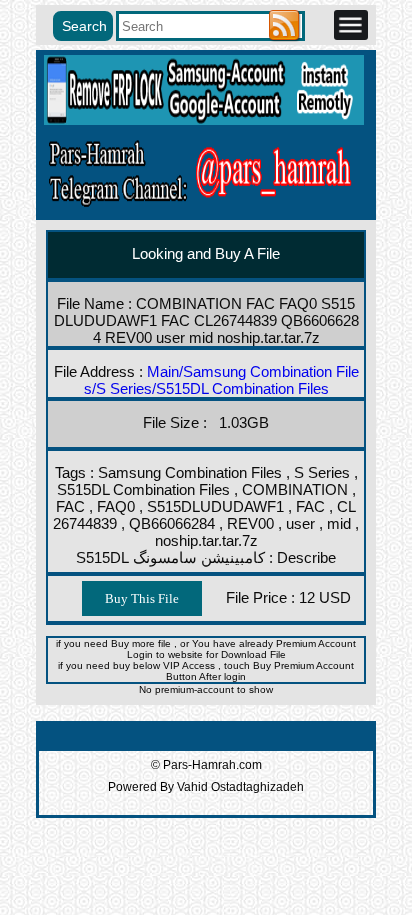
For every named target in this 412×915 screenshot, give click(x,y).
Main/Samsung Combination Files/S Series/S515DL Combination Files (221, 380)
